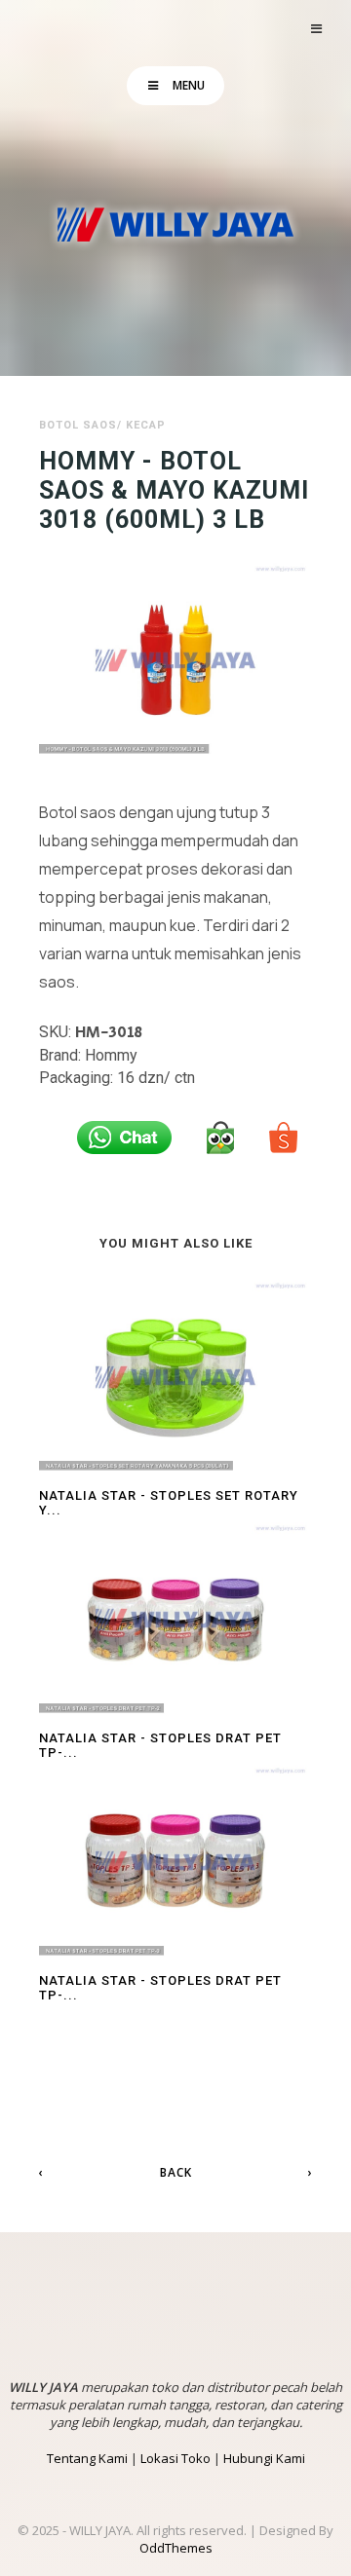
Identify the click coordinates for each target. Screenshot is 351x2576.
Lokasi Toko (175, 2458)
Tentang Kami (87, 2458)
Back (176, 2172)
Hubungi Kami (264, 2458)
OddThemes (176, 2548)
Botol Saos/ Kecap (102, 425)
